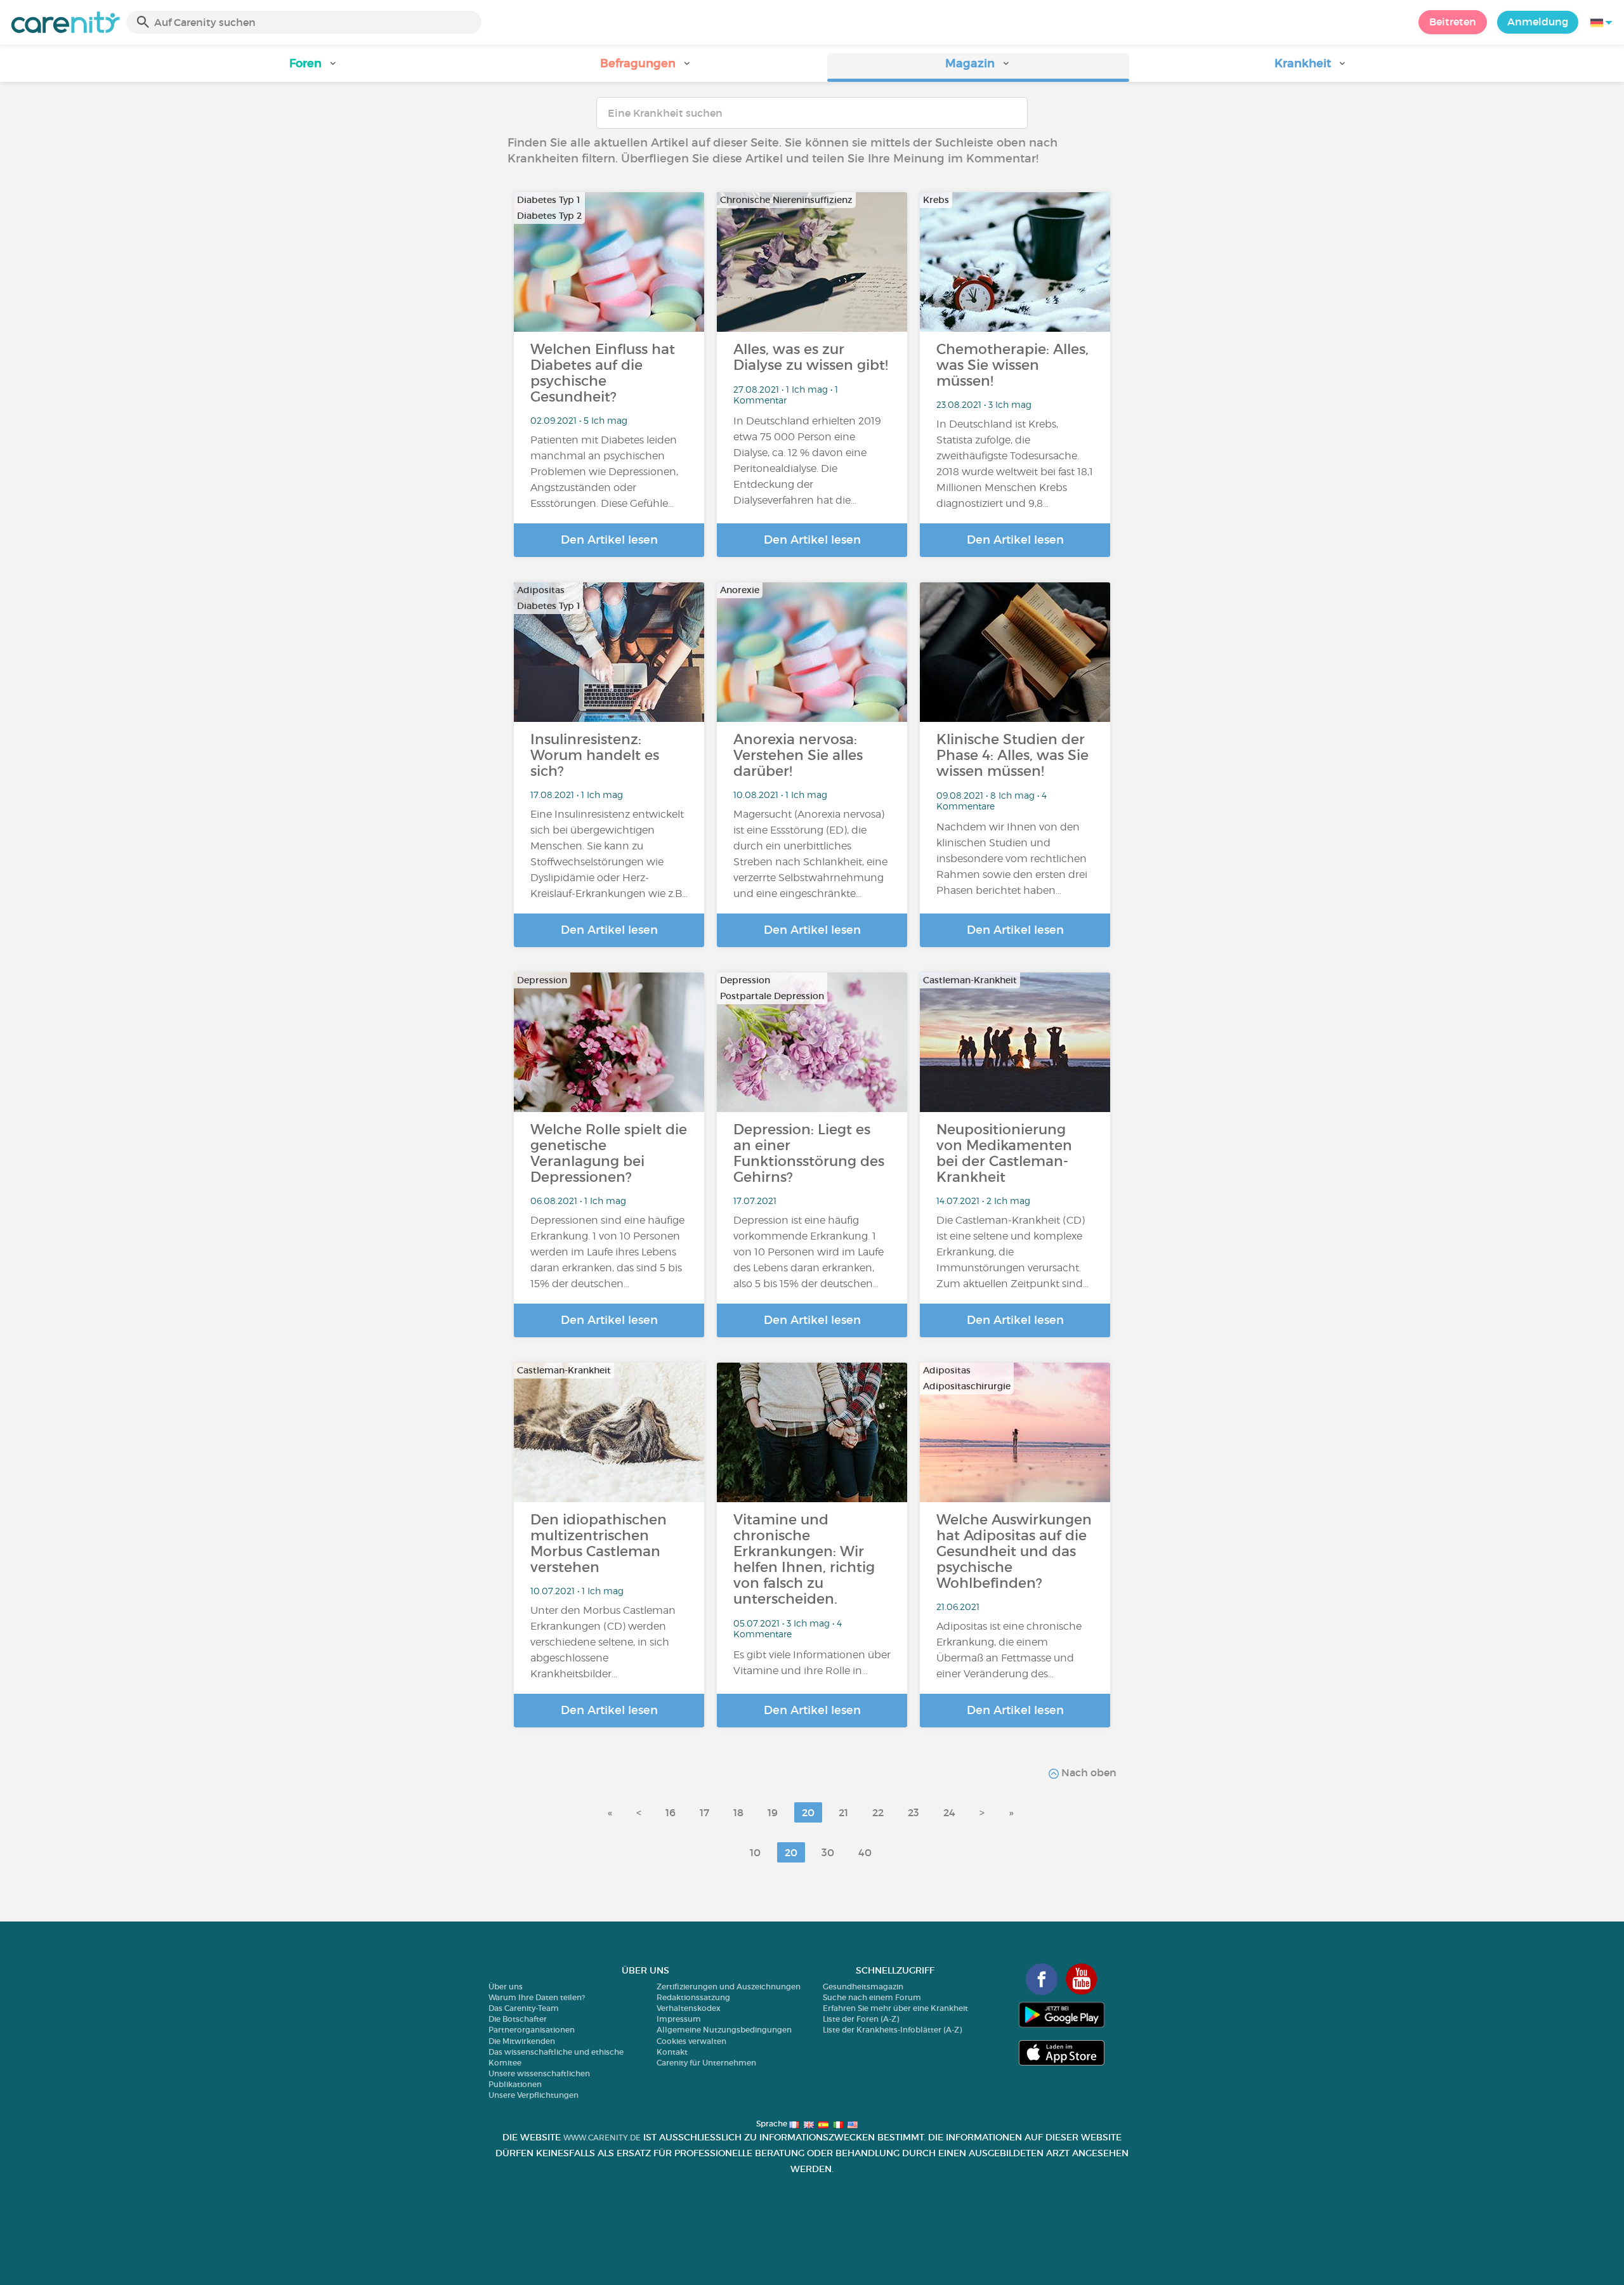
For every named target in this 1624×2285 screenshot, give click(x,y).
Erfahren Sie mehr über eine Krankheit (895, 2008)
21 (843, 1812)
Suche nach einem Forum (872, 1997)
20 (808, 1812)
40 (865, 1852)
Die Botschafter (518, 2019)
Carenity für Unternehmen (706, 2063)
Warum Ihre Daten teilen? (537, 1997)
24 (949, 1812)
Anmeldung (1538, 22)
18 (738, 1812)
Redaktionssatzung (693, 1997)
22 (878, 1812)
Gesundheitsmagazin (863, 1987)
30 (828, 1852)
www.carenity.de (602, 2138)
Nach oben (1088, 1772)
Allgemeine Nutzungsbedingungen (724, 2030)
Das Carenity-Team (524, 2008)
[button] (313, 68)
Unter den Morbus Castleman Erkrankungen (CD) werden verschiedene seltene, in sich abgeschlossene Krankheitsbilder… (603, 1642)
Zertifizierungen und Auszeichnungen (729, 1987)
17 (704, 1812)
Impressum (679, 2019)
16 (671, 1812)
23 (913, 1812)
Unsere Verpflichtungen (534, 2095)
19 (773, 1812)
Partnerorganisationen (532, 2030)
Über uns (506, 1987)
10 (755, 1852)
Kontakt (672, 2052)
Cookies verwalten (691, 2041)
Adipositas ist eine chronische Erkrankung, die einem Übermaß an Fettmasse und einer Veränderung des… (1009, 1650)
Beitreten (1453, 22)
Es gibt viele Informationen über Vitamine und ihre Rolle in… (812, 1663)
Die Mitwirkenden (522, 2041)
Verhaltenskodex (689, 2008)
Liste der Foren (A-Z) (861, 2019)
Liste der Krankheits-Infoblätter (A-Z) (892, 2030)
